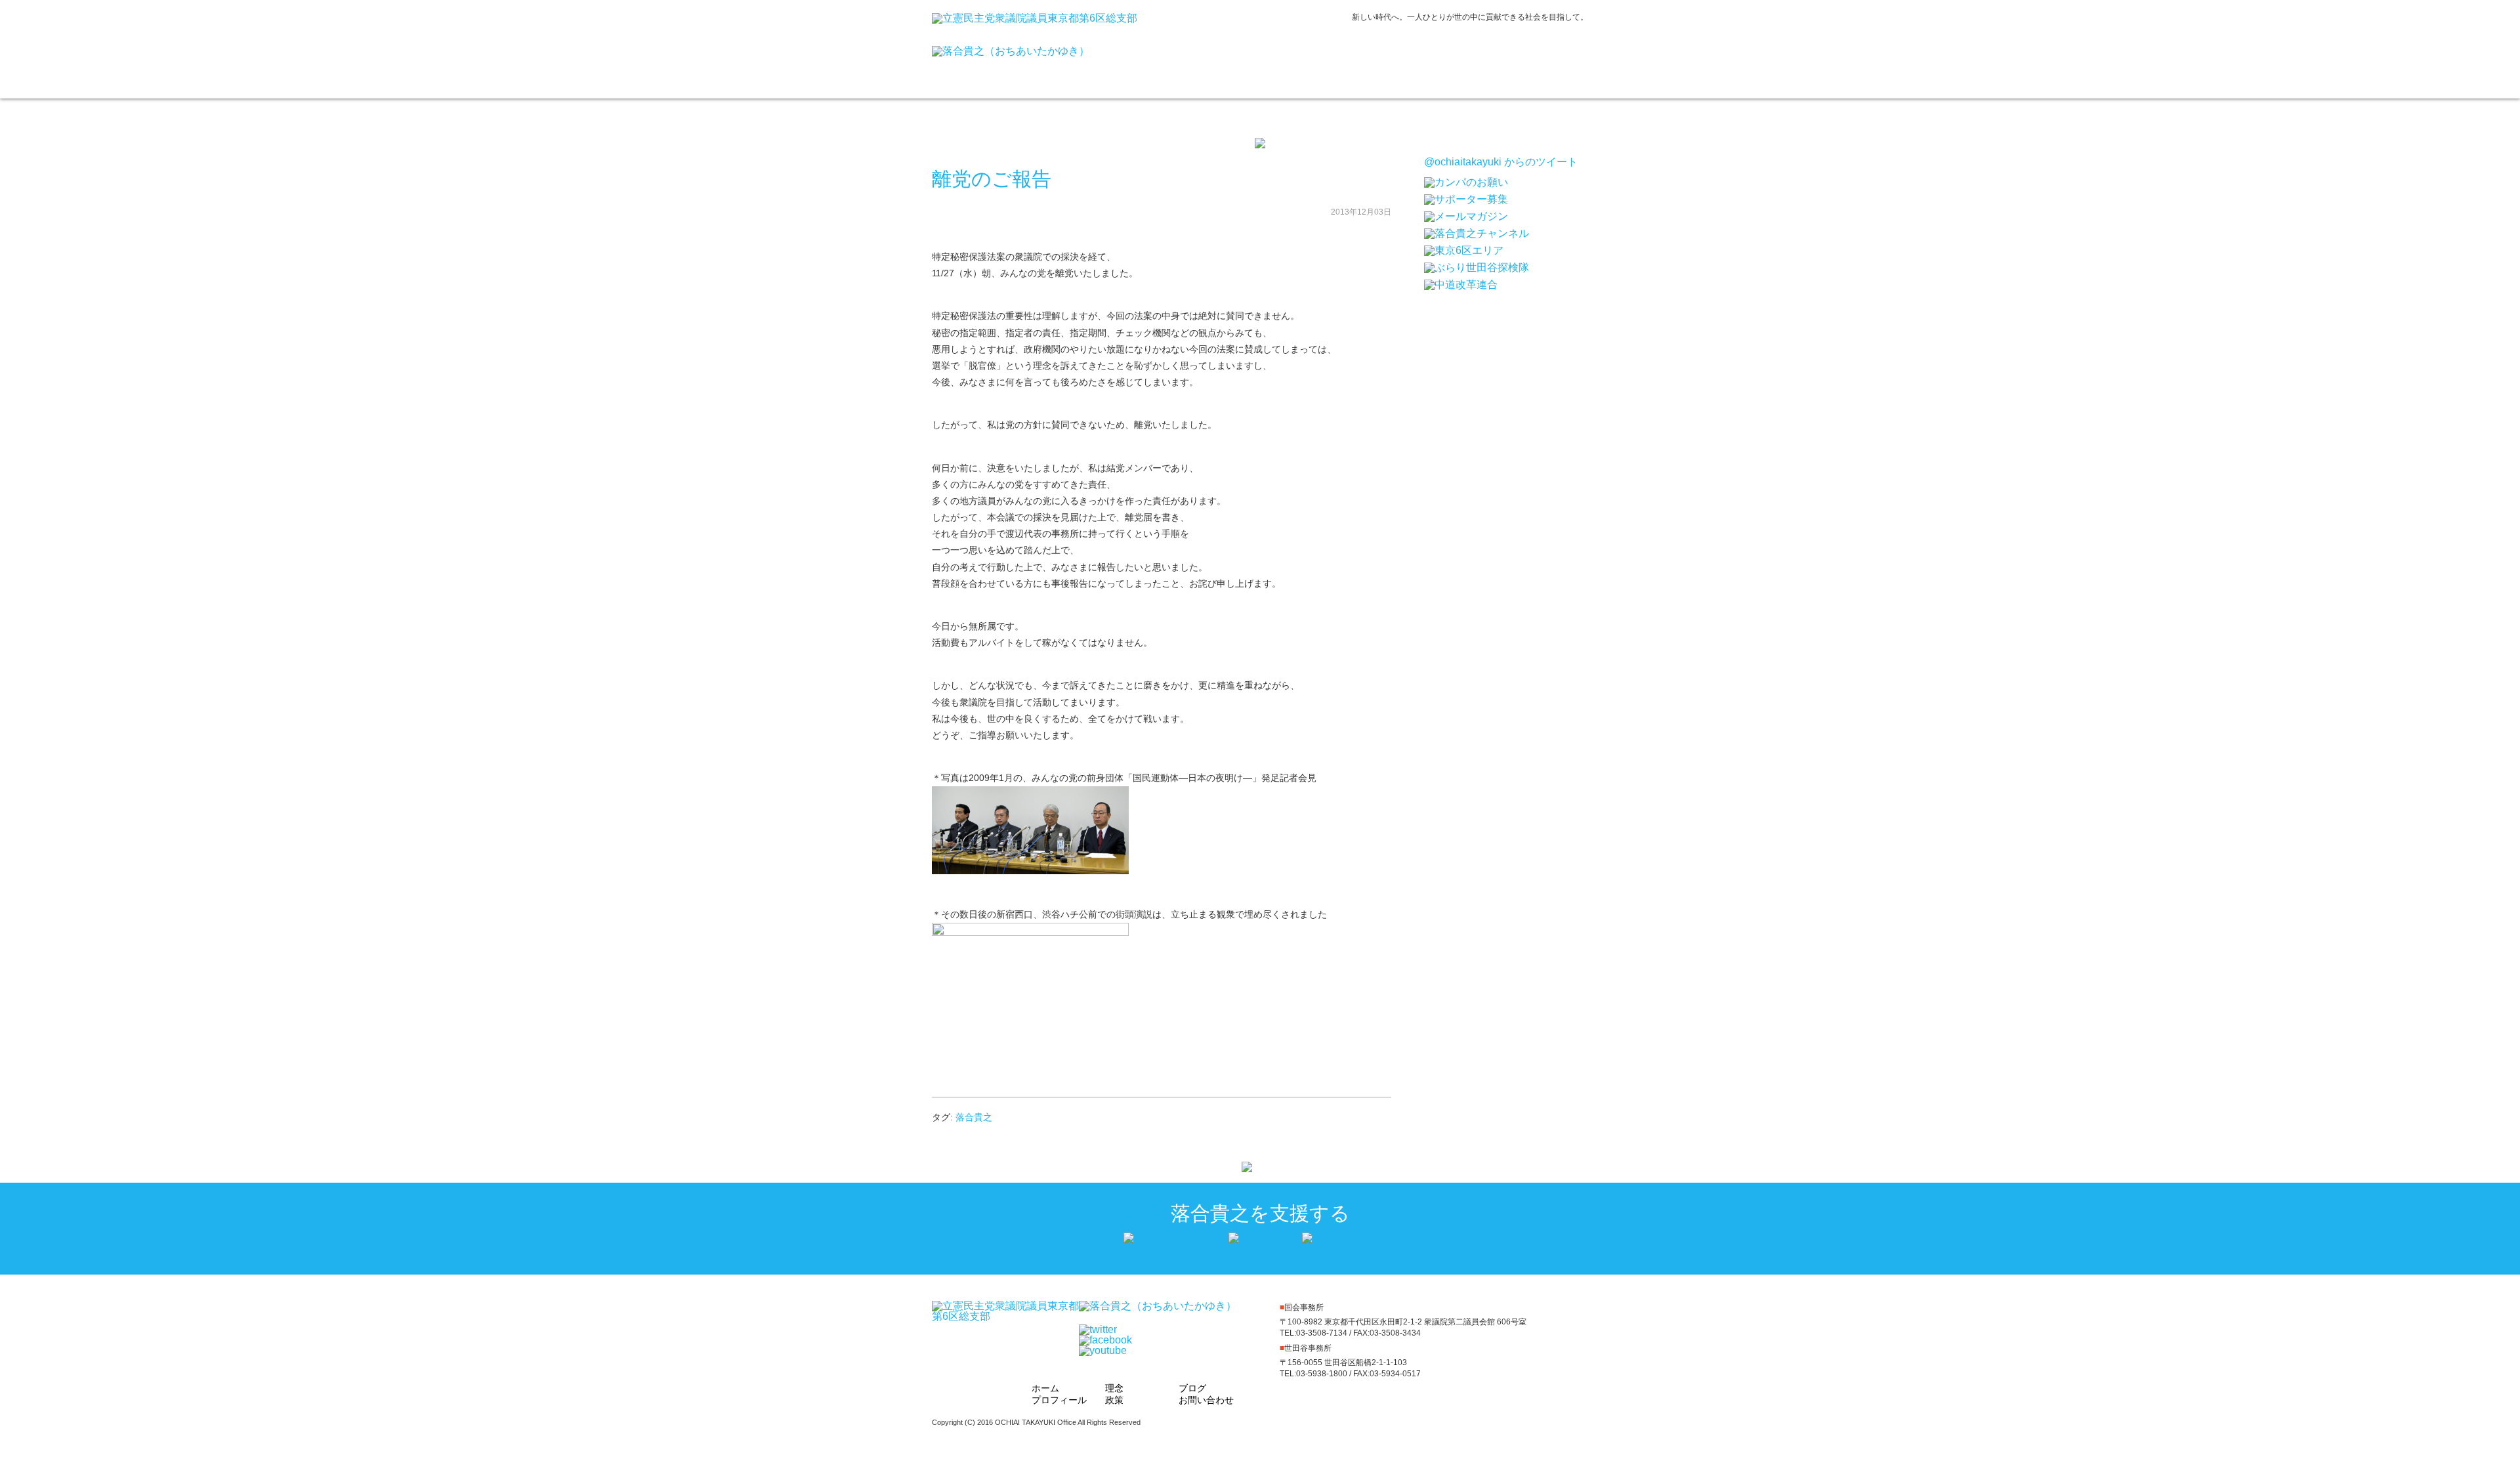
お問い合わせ (1554, 66)
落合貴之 (974, 1117)
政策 (1410, 66)
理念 (1337, 66)
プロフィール (1264, 66)
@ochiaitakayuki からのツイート (1501, 162)
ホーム (1191, 66)
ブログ (1483, 66)
